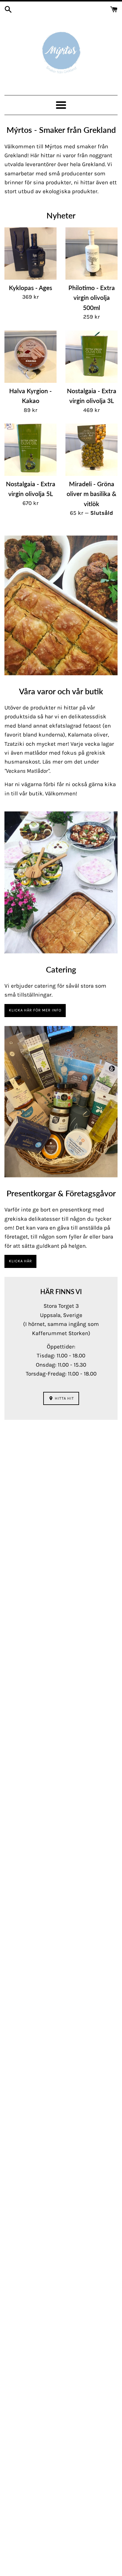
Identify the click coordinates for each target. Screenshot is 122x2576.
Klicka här (20, 1261)
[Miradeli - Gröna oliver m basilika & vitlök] (91, 450)
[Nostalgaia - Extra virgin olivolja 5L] (30, 450)
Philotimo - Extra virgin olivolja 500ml (92, 298)
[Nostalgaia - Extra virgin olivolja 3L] (91, 357)
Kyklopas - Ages (30, 288)
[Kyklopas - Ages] (30, 254)
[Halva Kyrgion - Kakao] (30, 357)
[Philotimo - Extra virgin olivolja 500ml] (91, 254)
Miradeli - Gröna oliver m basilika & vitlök (91, 494)
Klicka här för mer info (35, 1010)
